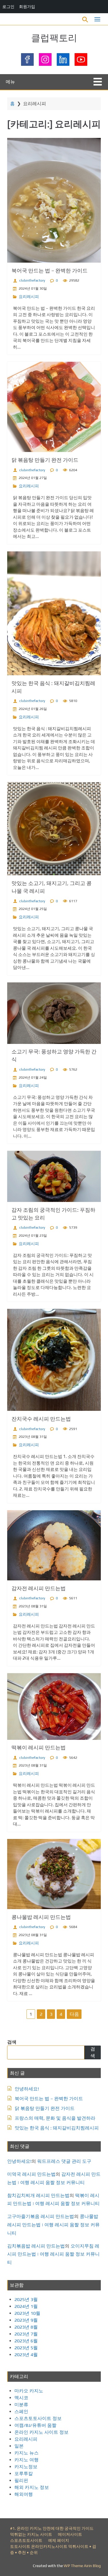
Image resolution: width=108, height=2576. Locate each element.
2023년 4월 (26, 2355)
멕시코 (21, 2398)
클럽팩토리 (54, 38)
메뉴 (10, 82)
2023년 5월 (26, 2348)
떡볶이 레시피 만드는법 (39, 1747)
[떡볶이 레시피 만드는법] (54, 1707)
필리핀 (21, 2480)
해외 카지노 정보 (32, 2487)
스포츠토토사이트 (26, 2540)
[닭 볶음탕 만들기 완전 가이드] (54, 407)
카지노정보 (26, 2467)
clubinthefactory (32, 280)
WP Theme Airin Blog (82, 2566)
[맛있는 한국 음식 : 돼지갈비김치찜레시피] (54, 613)
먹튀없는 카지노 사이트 (31, 2534)
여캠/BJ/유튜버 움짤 (35, 2425)
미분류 (21, 2405)
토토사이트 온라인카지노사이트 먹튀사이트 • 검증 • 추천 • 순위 (53, 2549)
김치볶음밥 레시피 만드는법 (36, 2246)
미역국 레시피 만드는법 (31, 2174)
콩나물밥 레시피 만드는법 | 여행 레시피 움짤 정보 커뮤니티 (53, 2225)
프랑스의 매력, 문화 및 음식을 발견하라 (55, 2118)
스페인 (21, 2411)
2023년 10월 (27, 2313)
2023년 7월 (26, 2334)
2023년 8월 (26, 2327)
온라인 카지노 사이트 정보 (41, 2432)
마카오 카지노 (29, 2391)
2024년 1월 (26, 2306)
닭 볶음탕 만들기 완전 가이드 (45, 460)
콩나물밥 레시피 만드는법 (41, 1917)
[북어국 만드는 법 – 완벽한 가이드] (54, 200)
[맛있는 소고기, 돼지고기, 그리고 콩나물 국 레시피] (54, 829)
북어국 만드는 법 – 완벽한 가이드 (50, 271)
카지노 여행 (26, 2460)
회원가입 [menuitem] (27, 6)
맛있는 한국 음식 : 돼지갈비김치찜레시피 (57, 2128)
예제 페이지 (59, 2540)
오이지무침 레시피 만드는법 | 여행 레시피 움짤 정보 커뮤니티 (53, 2254)
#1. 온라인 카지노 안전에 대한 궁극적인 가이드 (52, 2528)
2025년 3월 (26, 2299)
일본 (19, 2446)
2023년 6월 (26, 2341)
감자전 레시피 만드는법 (39, 1588)
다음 (74, 2014)
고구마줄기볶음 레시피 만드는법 (41, 2216)
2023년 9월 (26, 2320)
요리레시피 (29, 297)
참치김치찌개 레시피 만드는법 (38, 2195)
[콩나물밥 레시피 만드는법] (54, 1874)
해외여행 (24, 2494)
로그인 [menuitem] (8, 6)
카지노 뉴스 (26, 2453)
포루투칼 (24, 2474)
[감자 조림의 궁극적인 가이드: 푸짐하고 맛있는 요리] (54, 1176)
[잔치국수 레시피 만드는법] (54, 1360)
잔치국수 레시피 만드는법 (41, 1419)
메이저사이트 (70, 2534)
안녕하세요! (27, 2089)
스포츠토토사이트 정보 (38, 2418)
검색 (12, 2042)
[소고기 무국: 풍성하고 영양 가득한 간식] (54, 1013)
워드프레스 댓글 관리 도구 (64, 2161)
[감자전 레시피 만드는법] (54, 1545)
